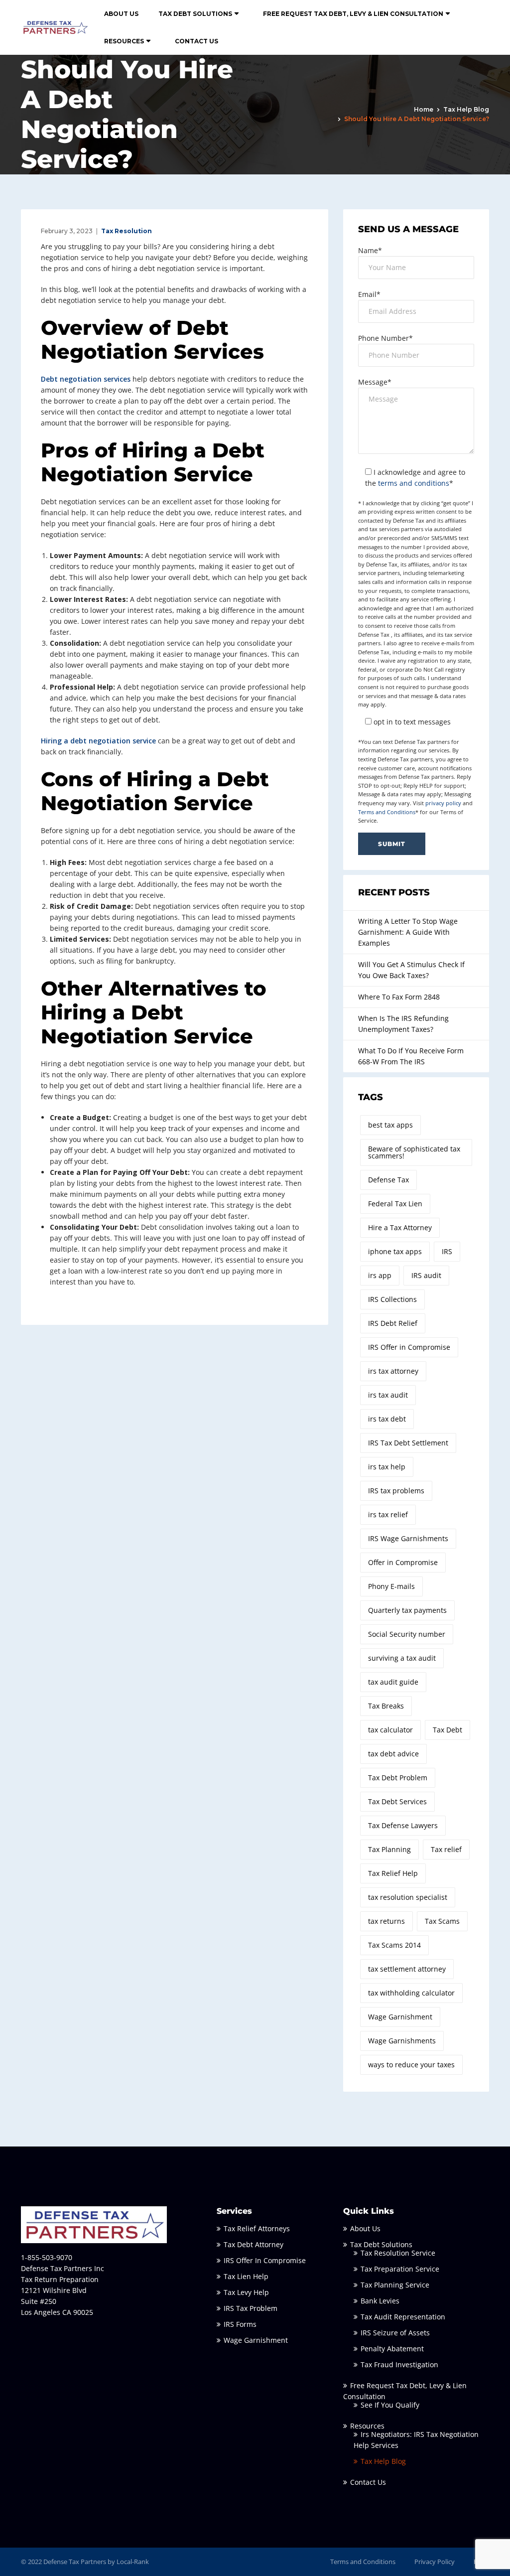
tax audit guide (393, 1682)
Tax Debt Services (397, 1801)
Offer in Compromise (403, 1562)
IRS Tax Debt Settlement (408, 1443)
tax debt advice (393, 1754)
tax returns (386, 1921)
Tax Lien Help (246, 2276)
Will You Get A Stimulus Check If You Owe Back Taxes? (411, 970)
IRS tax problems (396, 1491)
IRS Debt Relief (393, 1323)
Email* (369, 294)
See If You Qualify (390, 2405)
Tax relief (446, 1849)
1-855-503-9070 (47, 2257)
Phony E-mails (391, 1586)
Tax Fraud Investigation (399, 2364)
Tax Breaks (386, 1706)
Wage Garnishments (402, 2041)
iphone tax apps (395, 1251)
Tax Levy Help (246, 2292)
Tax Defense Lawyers (403, 1825)
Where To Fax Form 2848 (399, 997)
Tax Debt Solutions (195, 14)
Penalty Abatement (392, 2349)
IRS (447, 1251)
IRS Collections (392, 1299)
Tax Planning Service (395, 2285)
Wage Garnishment (400, 2017)
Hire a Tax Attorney (400, 1227)
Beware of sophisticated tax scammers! (414, 1152)
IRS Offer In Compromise (265, 2260)
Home (424, 109)
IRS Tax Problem (251, 2308)
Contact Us (196, 41)
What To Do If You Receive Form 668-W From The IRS (411, 1056)
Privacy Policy (435, 2562)
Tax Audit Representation (403, 2317)
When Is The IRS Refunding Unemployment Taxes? (403, 1024)
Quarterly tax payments (407, 1610)
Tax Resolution (127, 231)
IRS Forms (240, 2324)
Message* (375, 382)
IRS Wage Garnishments (408, 1538)
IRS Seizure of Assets (395, 2333)
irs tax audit (388, 1395)
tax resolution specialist (408, 1897)
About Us (121, 14)
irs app (380, 1275)
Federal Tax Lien (395, 1204)
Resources (124, 41)
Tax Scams (442, 1921)
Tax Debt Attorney (254, 2244)
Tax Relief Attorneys (257, 2228)
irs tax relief (388, 1514)
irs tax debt (387, 1419)
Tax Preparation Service (400, 2269)
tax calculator (390, 1730)
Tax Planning (389, 1849)
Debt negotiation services (86, 379)
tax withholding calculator (411, 1993)
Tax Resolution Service (398, 2253)
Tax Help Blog (466, 109)
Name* (370, 250)
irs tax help (387, 1467)
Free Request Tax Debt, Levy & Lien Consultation (353, 14)
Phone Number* (385, 338)
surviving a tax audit (402, 1658)
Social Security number (407, 1634)
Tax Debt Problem (398, 1778)
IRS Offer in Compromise (409, 1347)
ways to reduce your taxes (411, 2065)
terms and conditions (414, 483)
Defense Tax (388, 1180)
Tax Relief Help (393, 1873)
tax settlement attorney (407, 1969)
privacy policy (443, 803)
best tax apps (390, 1125)
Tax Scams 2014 (394, 1945)
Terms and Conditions (387, 812)
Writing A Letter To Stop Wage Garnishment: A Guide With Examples (408, 932)
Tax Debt (447, 1730)
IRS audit (426, 1275)
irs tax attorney (393, 1371)
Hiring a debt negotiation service (98, 741)
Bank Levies (380, 2301)
